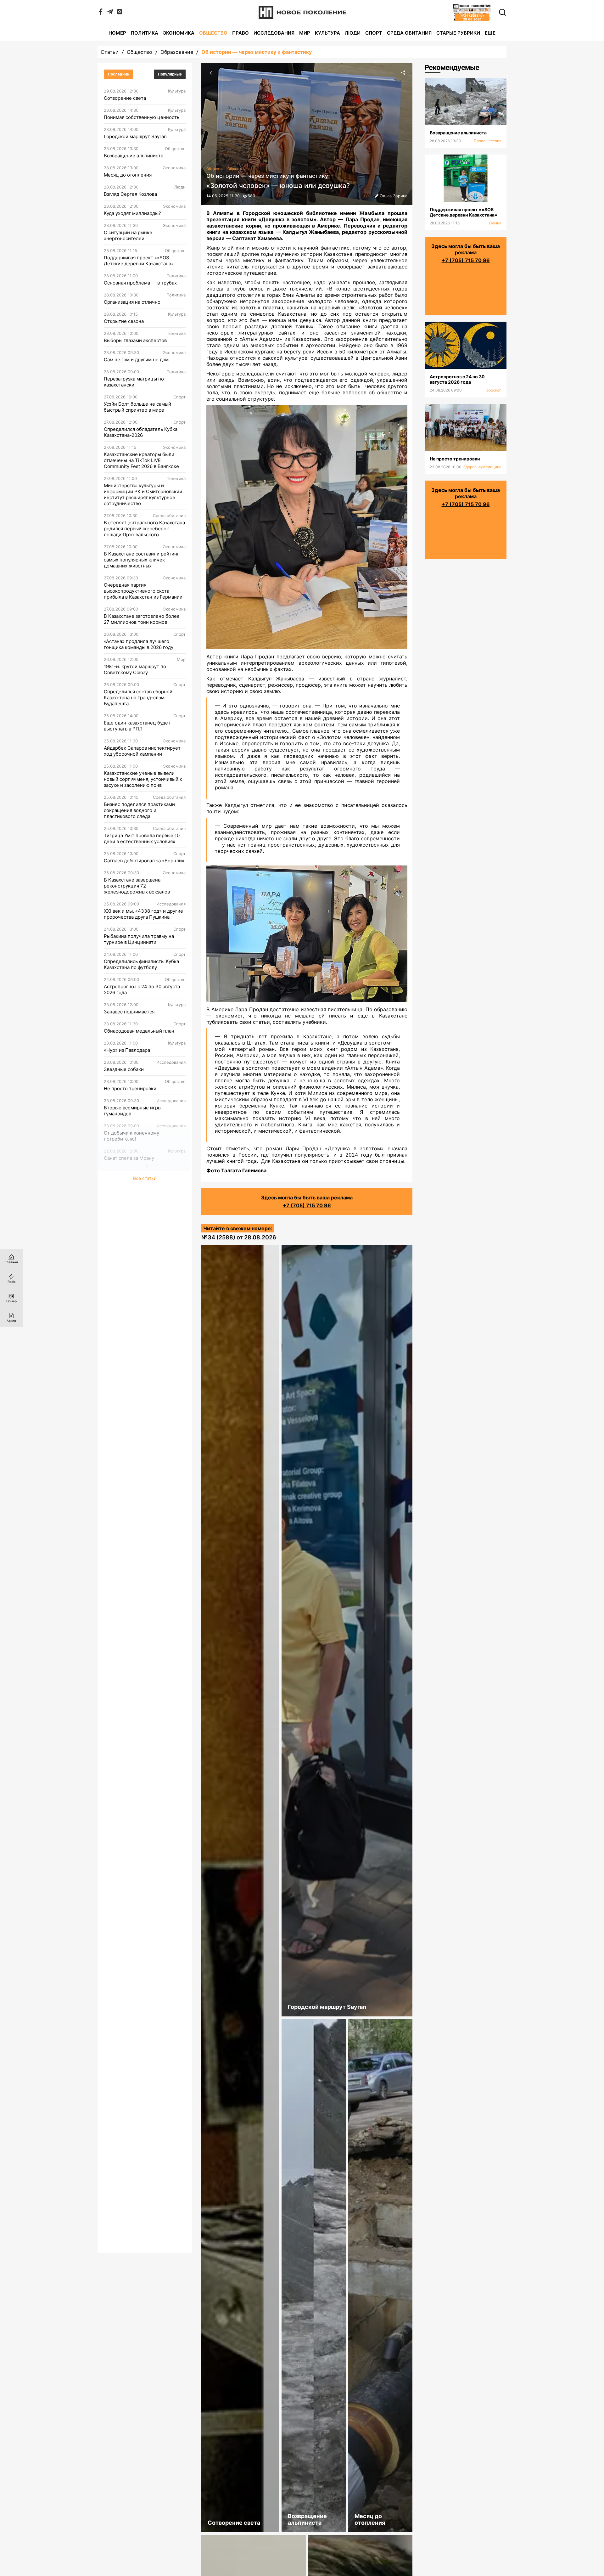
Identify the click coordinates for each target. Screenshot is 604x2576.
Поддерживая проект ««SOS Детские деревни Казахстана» (139, 261)
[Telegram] (110, 13)
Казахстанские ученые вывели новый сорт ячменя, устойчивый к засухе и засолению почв (143, 779)
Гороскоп (493, 390)
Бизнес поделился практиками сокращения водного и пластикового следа (139, 810)
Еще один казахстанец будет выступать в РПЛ (137, 726)
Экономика (179, 33)
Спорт (374, 33)
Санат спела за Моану (129, 1158)
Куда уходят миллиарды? (132, 213)
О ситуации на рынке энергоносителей (128, 235)
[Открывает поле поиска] (502, 12)
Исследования (274, 33)
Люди (353, 33)
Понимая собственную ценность (142, 117)
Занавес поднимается (129, 1012)
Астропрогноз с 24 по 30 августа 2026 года (142, 989)
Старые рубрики (458, 33)
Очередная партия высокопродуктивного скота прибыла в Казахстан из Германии (143, 591)
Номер (117, 33)
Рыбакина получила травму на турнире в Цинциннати (139, 939)
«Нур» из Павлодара (127, 1050)
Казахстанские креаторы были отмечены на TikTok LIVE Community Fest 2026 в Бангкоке (141, 460)
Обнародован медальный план (139, 1031)
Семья (495, 223)
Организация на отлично (132, 302)
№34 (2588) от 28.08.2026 (239, 1237)
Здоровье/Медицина (482, 467)
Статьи (110, 52)
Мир (305, 33)
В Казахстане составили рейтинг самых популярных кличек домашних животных (142, 560)
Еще (490, 33)
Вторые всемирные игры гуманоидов (133, 1111)
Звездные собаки (124, 1069)
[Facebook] (101, 13)
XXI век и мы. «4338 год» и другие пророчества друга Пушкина (143, 914)
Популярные (170, 74)
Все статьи (145, 1178)
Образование (177, 52)
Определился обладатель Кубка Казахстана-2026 (141, 432)
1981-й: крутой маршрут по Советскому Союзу (135, 669)
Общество (213, 33)
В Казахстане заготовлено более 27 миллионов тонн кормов (142, 619)
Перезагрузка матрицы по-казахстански (135, 382)
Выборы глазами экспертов (135, 340)
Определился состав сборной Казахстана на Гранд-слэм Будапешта (138, 698)
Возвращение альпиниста (134, 156)
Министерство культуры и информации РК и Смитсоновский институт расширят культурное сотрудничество (143, 494)
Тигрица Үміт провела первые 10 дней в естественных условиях (142, 838)
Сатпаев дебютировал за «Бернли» (144, 861)
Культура (327, 33)
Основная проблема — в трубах (140, 283)
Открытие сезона (124, 321)
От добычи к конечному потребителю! (131, 1136)
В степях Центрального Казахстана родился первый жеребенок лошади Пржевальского (144, 529)
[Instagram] (120, 13)
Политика (145, 33)
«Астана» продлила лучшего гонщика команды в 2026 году (139, 644)
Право (240, 33)
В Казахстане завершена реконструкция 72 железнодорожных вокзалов (137, 886)
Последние (118, 74)
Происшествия (488, 141)
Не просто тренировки (130, 1088)
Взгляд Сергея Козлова (130, 194)
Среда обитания (409, 33)
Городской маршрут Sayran (135, 136)
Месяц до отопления (128, 175)
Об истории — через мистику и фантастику (257, 52)
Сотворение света (125, 98)
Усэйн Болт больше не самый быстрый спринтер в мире (137, 407)
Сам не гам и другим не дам (136, 360)
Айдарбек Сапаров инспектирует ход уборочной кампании (142, 751)
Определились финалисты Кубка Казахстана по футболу (141, 964)
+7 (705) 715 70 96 (307, 1205)
